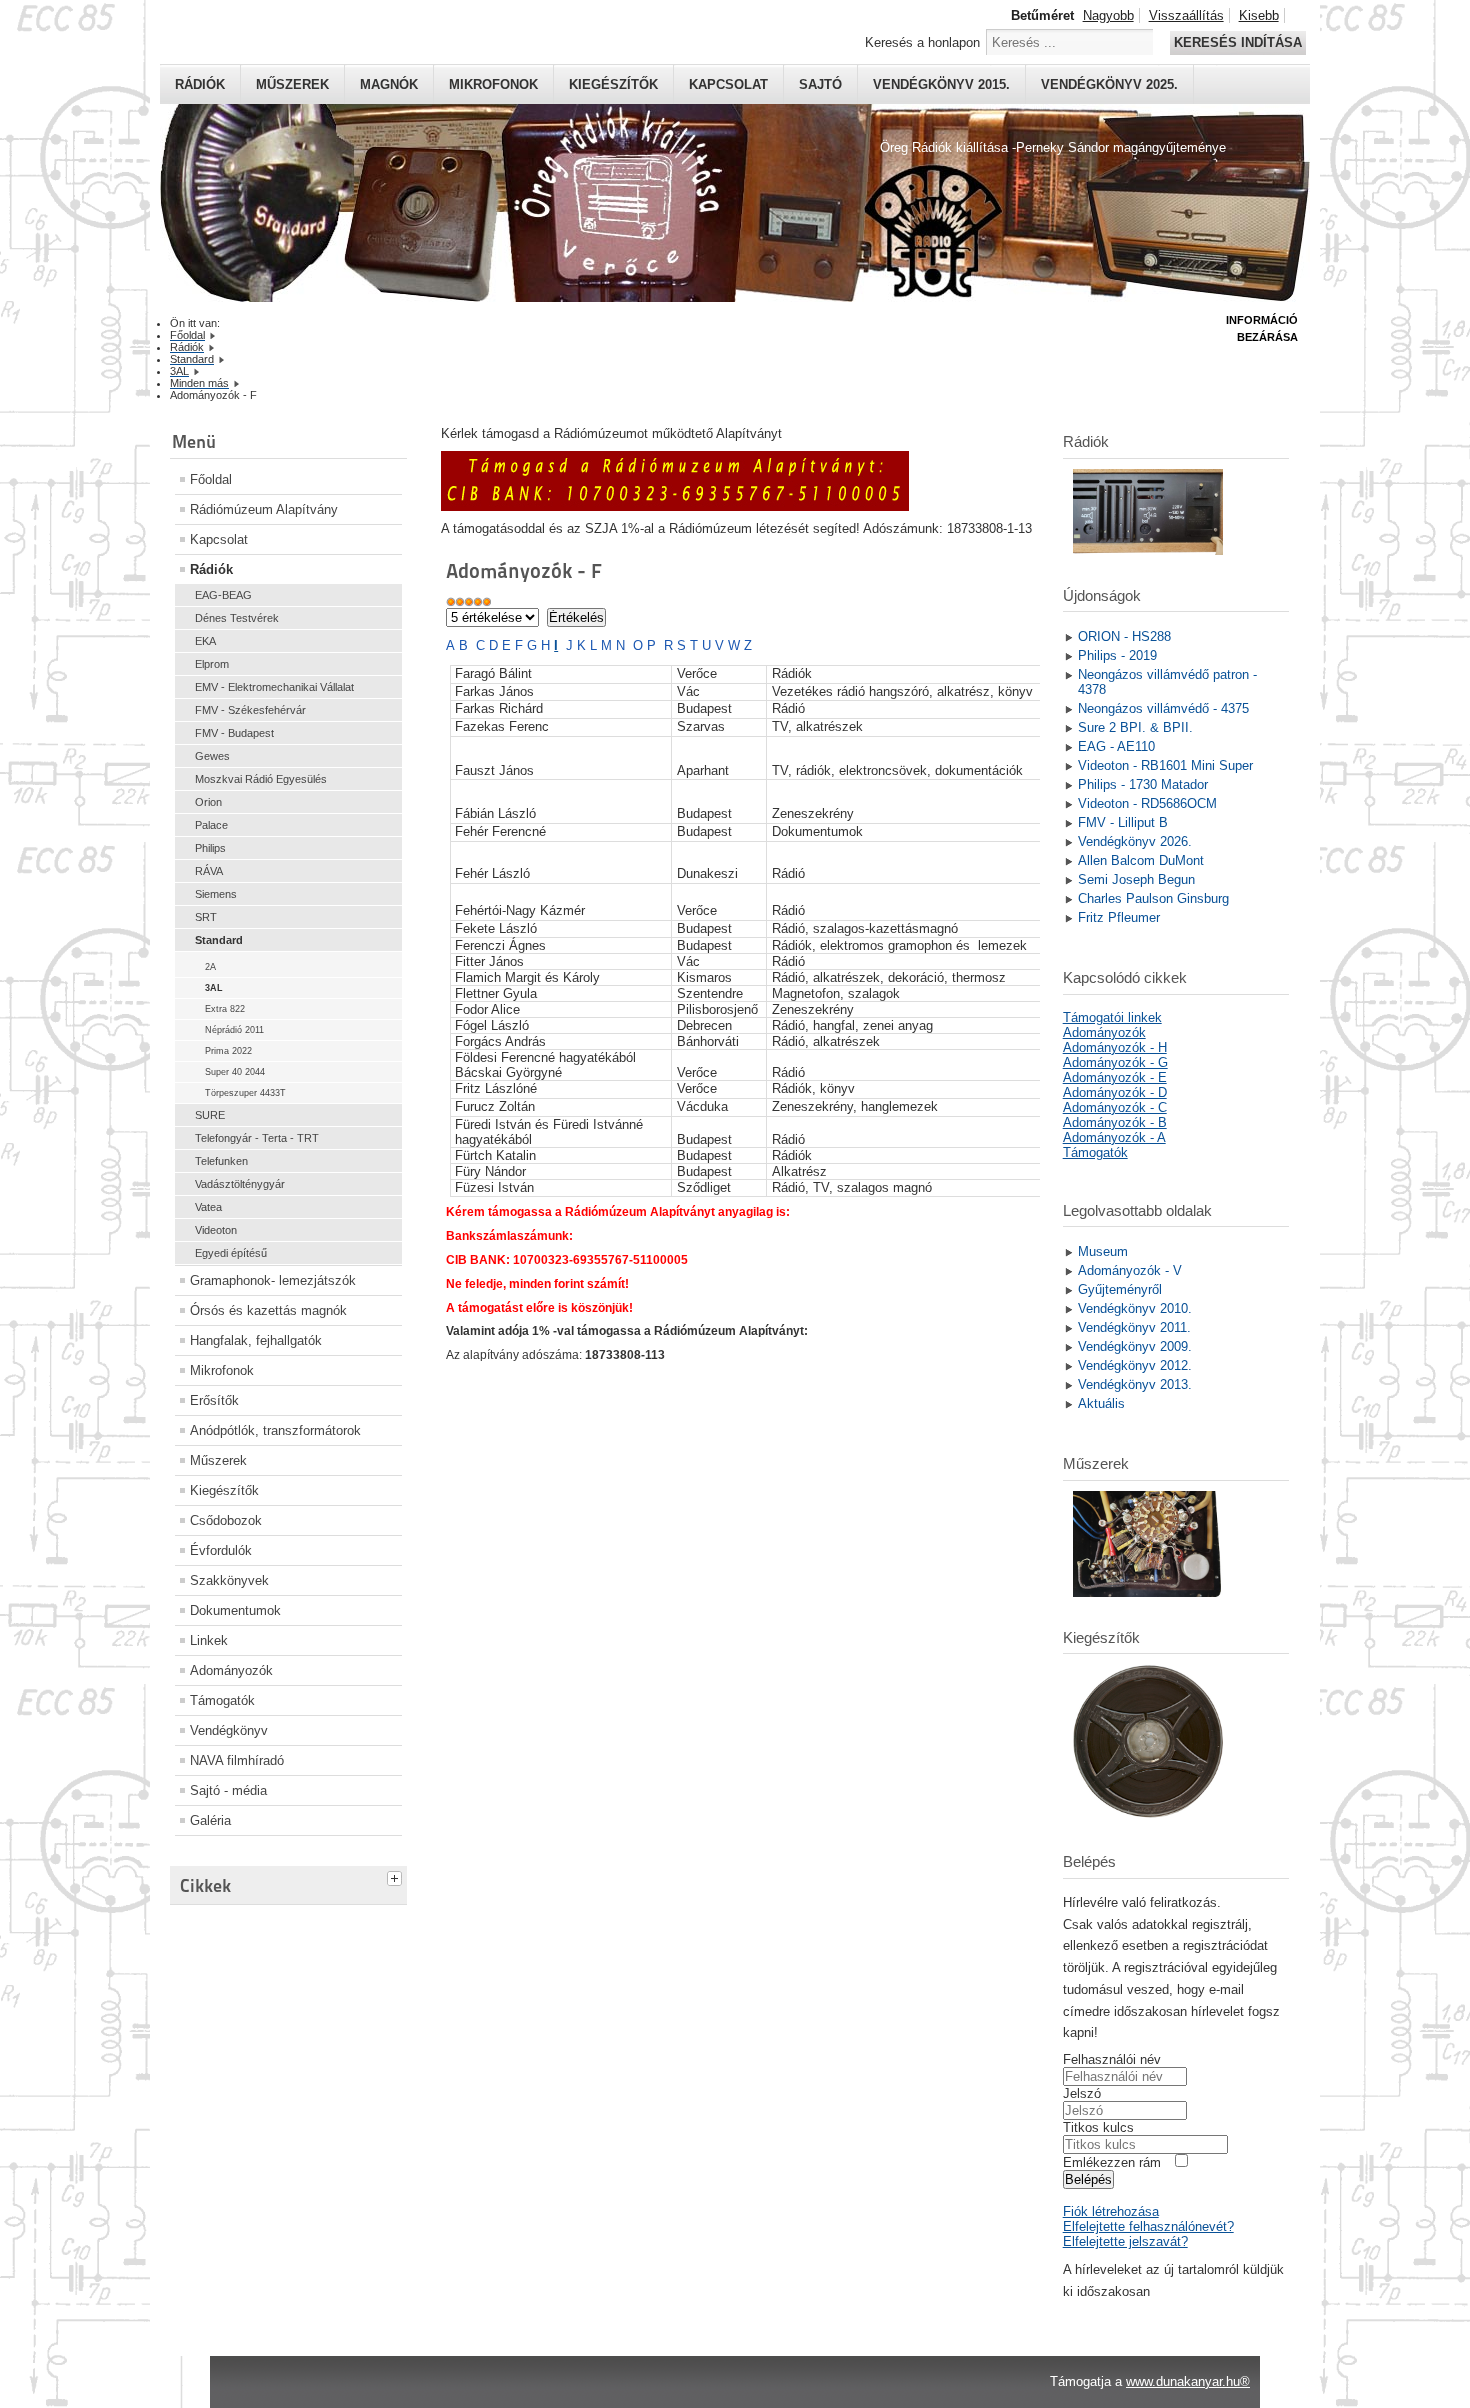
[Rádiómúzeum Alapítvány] (675, 506)
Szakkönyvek (229, 1580)
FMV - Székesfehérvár (250, 710)
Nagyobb (1108, 15)
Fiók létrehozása (1111, 2211)
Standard (219, 940)
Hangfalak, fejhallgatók (256, 1340)
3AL (214, 988)
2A (210, 967)
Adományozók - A (1114, 1137)
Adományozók (231, 1670)
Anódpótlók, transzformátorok (275, 1430)
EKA (205, 641)
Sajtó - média (228, 1790)
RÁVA (209, 871)
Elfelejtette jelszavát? (1125, 2241)
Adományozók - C (1115, 1107)
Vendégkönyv (229, 1730)
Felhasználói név (1112, 2059)
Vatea (208, 1207)
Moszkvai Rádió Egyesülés (261, 779)
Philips (210, 848)
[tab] (397, 1876)
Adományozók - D (1115, 1092)
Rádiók (200, 84)
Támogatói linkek (1112, 1017)
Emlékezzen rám (1112, 2162)
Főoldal (211, 479)
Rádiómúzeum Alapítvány (264, 509)
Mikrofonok (493, 84)
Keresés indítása (1238, 42)
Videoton (216, 1230)
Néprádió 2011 (234, 1030)
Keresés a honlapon (922, 42)
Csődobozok (226, 1520)
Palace (211, 825)
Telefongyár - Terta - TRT (257, 1138)
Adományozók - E (1115, 1077)
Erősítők (214, 1400)
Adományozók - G (1115, 1062)
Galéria (210, 1820)
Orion (208, 802)
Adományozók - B (1115, 1122)
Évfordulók (221, 1550)
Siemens (216, 894)
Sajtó (820, 84)
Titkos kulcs (1098, 2127)
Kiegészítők (613, 84)
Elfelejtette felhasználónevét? (1148, 2226)
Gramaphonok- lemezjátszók (273, 1280)
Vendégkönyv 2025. (1109, 84)
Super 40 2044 (235, 1072)
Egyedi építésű (231, 1253)
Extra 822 (225, 1009)
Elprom (212, 664)
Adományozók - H (1115, 1047)
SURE (210, 1115)
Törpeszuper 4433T (245, 1093)
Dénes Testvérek (237, 618)
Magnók (389, 84)
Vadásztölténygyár (240, 1184)
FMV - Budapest (234, 733)
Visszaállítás (1186, 15)
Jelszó (1082, 2093)
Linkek (209, 1640)
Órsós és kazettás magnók (268, 1310)
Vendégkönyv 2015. (941, 84)
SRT (206, 917)
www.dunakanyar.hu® (1188, 2381)
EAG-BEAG (223, 595)
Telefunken (221, 1161)
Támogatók (222, 1700)
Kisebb (1259, 15)
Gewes (212, 756)
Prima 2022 (228, 1051)
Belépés (1088, 2179)
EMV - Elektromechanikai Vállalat (274, 687)
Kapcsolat (728, 84)
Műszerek (292, 84)
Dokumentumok (235, 1610)
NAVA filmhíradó (237, 1760)
